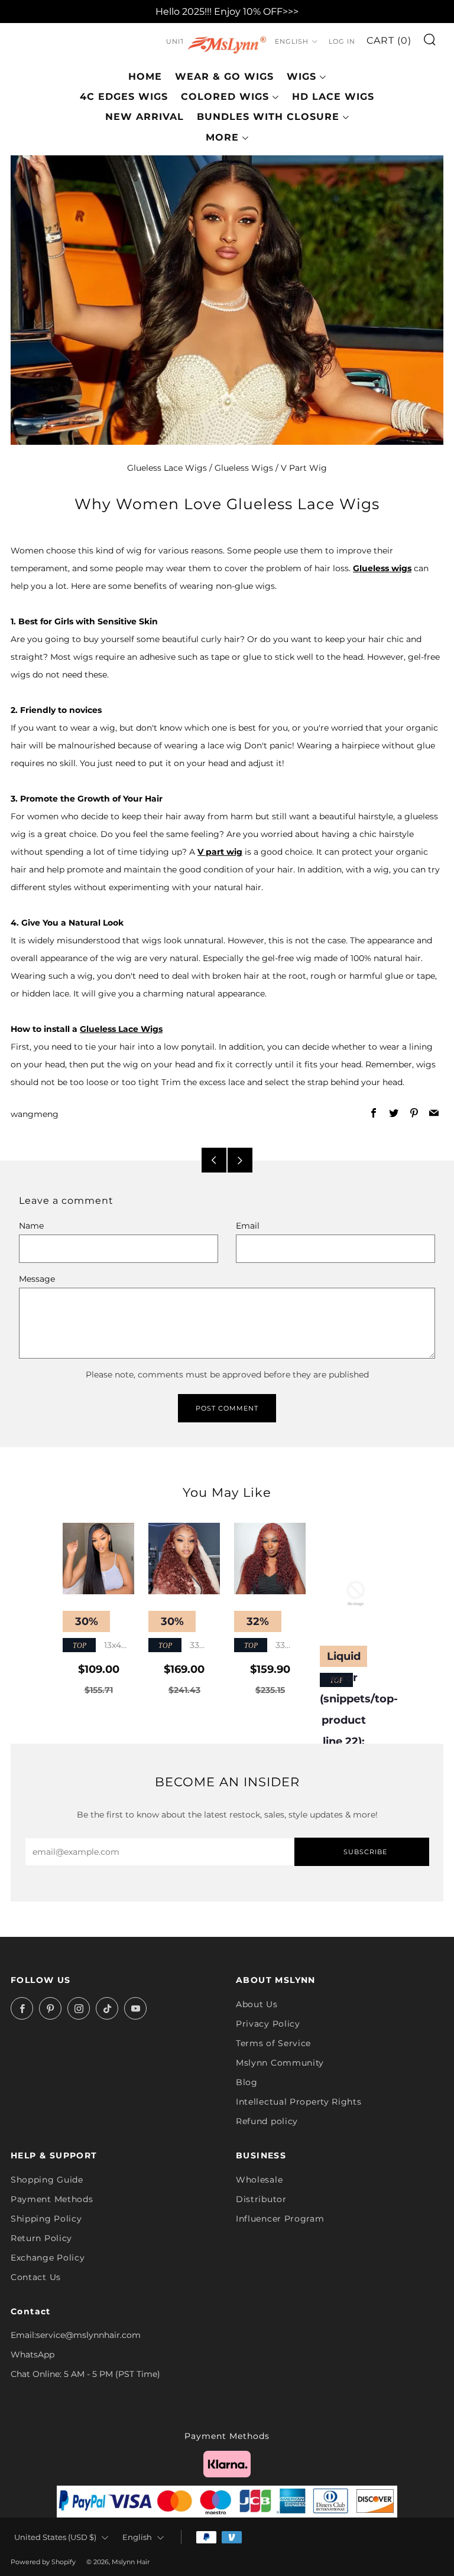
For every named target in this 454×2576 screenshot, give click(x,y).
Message (37, 1279)
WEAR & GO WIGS (224, 76)
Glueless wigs (382, 568)
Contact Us (36, 2277)
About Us (257, 2004)
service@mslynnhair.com (88, 2335)
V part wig (220, 852)
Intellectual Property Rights (299, 2102)
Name (31, 1226)
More (222, 137)
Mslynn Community (280, 2063)
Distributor (261, 2199)
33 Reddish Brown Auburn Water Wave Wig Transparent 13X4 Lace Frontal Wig (270, 1646)
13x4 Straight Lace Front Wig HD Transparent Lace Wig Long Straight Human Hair (98, 1646)
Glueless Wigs (244, 468)
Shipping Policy (46, 2219)
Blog (247, 2082)
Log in (342, 41)
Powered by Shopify (43, 2562)
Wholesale (259, 2180)
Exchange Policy (48, 2258)
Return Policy (41, 2238)
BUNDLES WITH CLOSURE (268, 117)
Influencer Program (280, 2219)
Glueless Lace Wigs (167, 468)
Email (248, 1226)
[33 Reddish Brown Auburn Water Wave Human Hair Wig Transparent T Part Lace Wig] (184, 1559)
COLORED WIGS (225, 97)
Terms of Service (273, 2043)
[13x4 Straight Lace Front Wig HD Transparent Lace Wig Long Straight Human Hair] (98, 1559)
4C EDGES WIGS (124, 97)
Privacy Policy (268, 2024)
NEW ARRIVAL (145, 117)
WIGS (301, 76)
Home (145, 76)
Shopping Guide (47, 2180)
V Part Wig (304, 468)
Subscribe (365, 1852)
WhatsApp (33, 2354)
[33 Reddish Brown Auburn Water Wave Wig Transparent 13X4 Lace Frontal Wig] (270, 1559)
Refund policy (267, 2121)
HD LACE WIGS (333, 97)
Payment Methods (52, 2199)
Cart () (389, 40)
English (292, 41)
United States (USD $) (55, 2537)
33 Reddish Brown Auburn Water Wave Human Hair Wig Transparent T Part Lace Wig (180, 1646)
